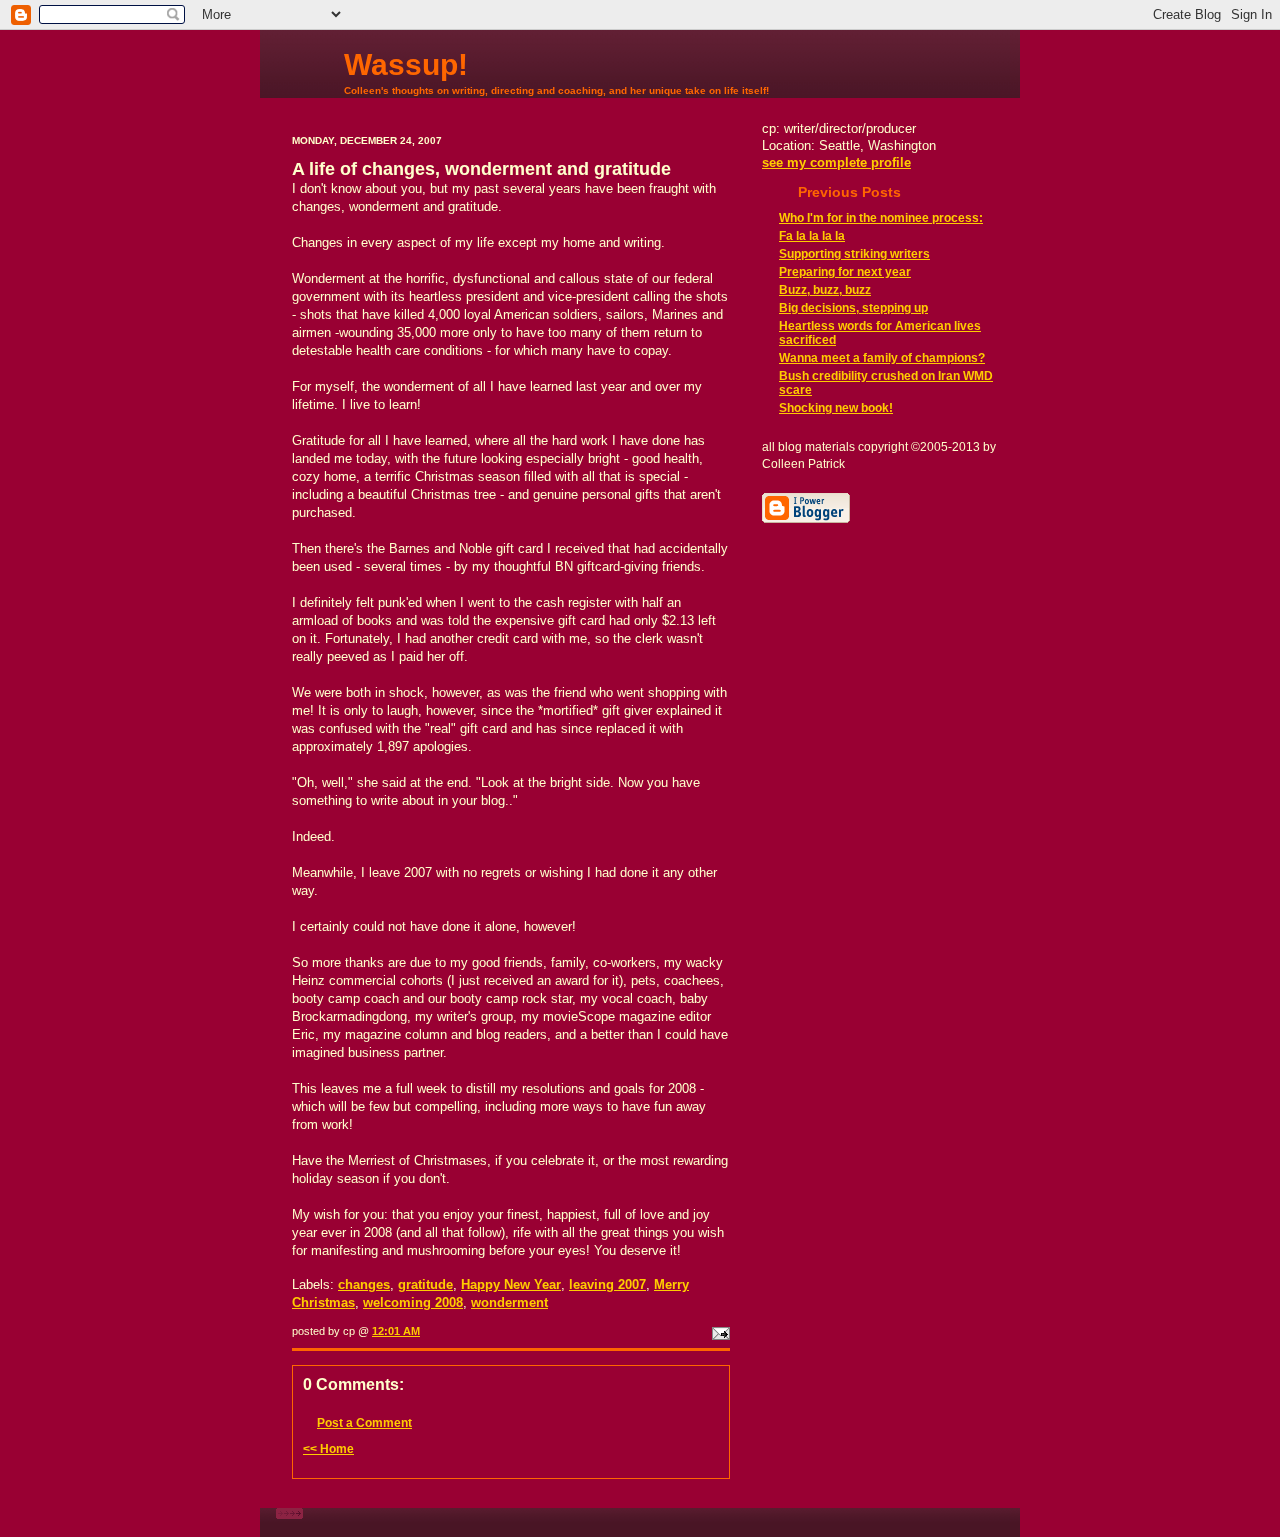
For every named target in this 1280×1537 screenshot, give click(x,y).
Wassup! (406, 64)
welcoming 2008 (413, 1302)
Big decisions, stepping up (853, 308)
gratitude (425, 1284)
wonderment (509, 1302)
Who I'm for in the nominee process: (881, 218)
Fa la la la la (812, 236)
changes (364, 1284)
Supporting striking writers (854, 254)
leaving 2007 (607, 1284)
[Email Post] (719, 1331)
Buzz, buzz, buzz (825, 290)
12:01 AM (396, 1331)
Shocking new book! (836, 408)
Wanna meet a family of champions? (882, 358)
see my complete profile (836, 162)
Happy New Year (511, 1284)
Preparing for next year (845, 272)
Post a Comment (364, 1423)
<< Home (328, 1449)
